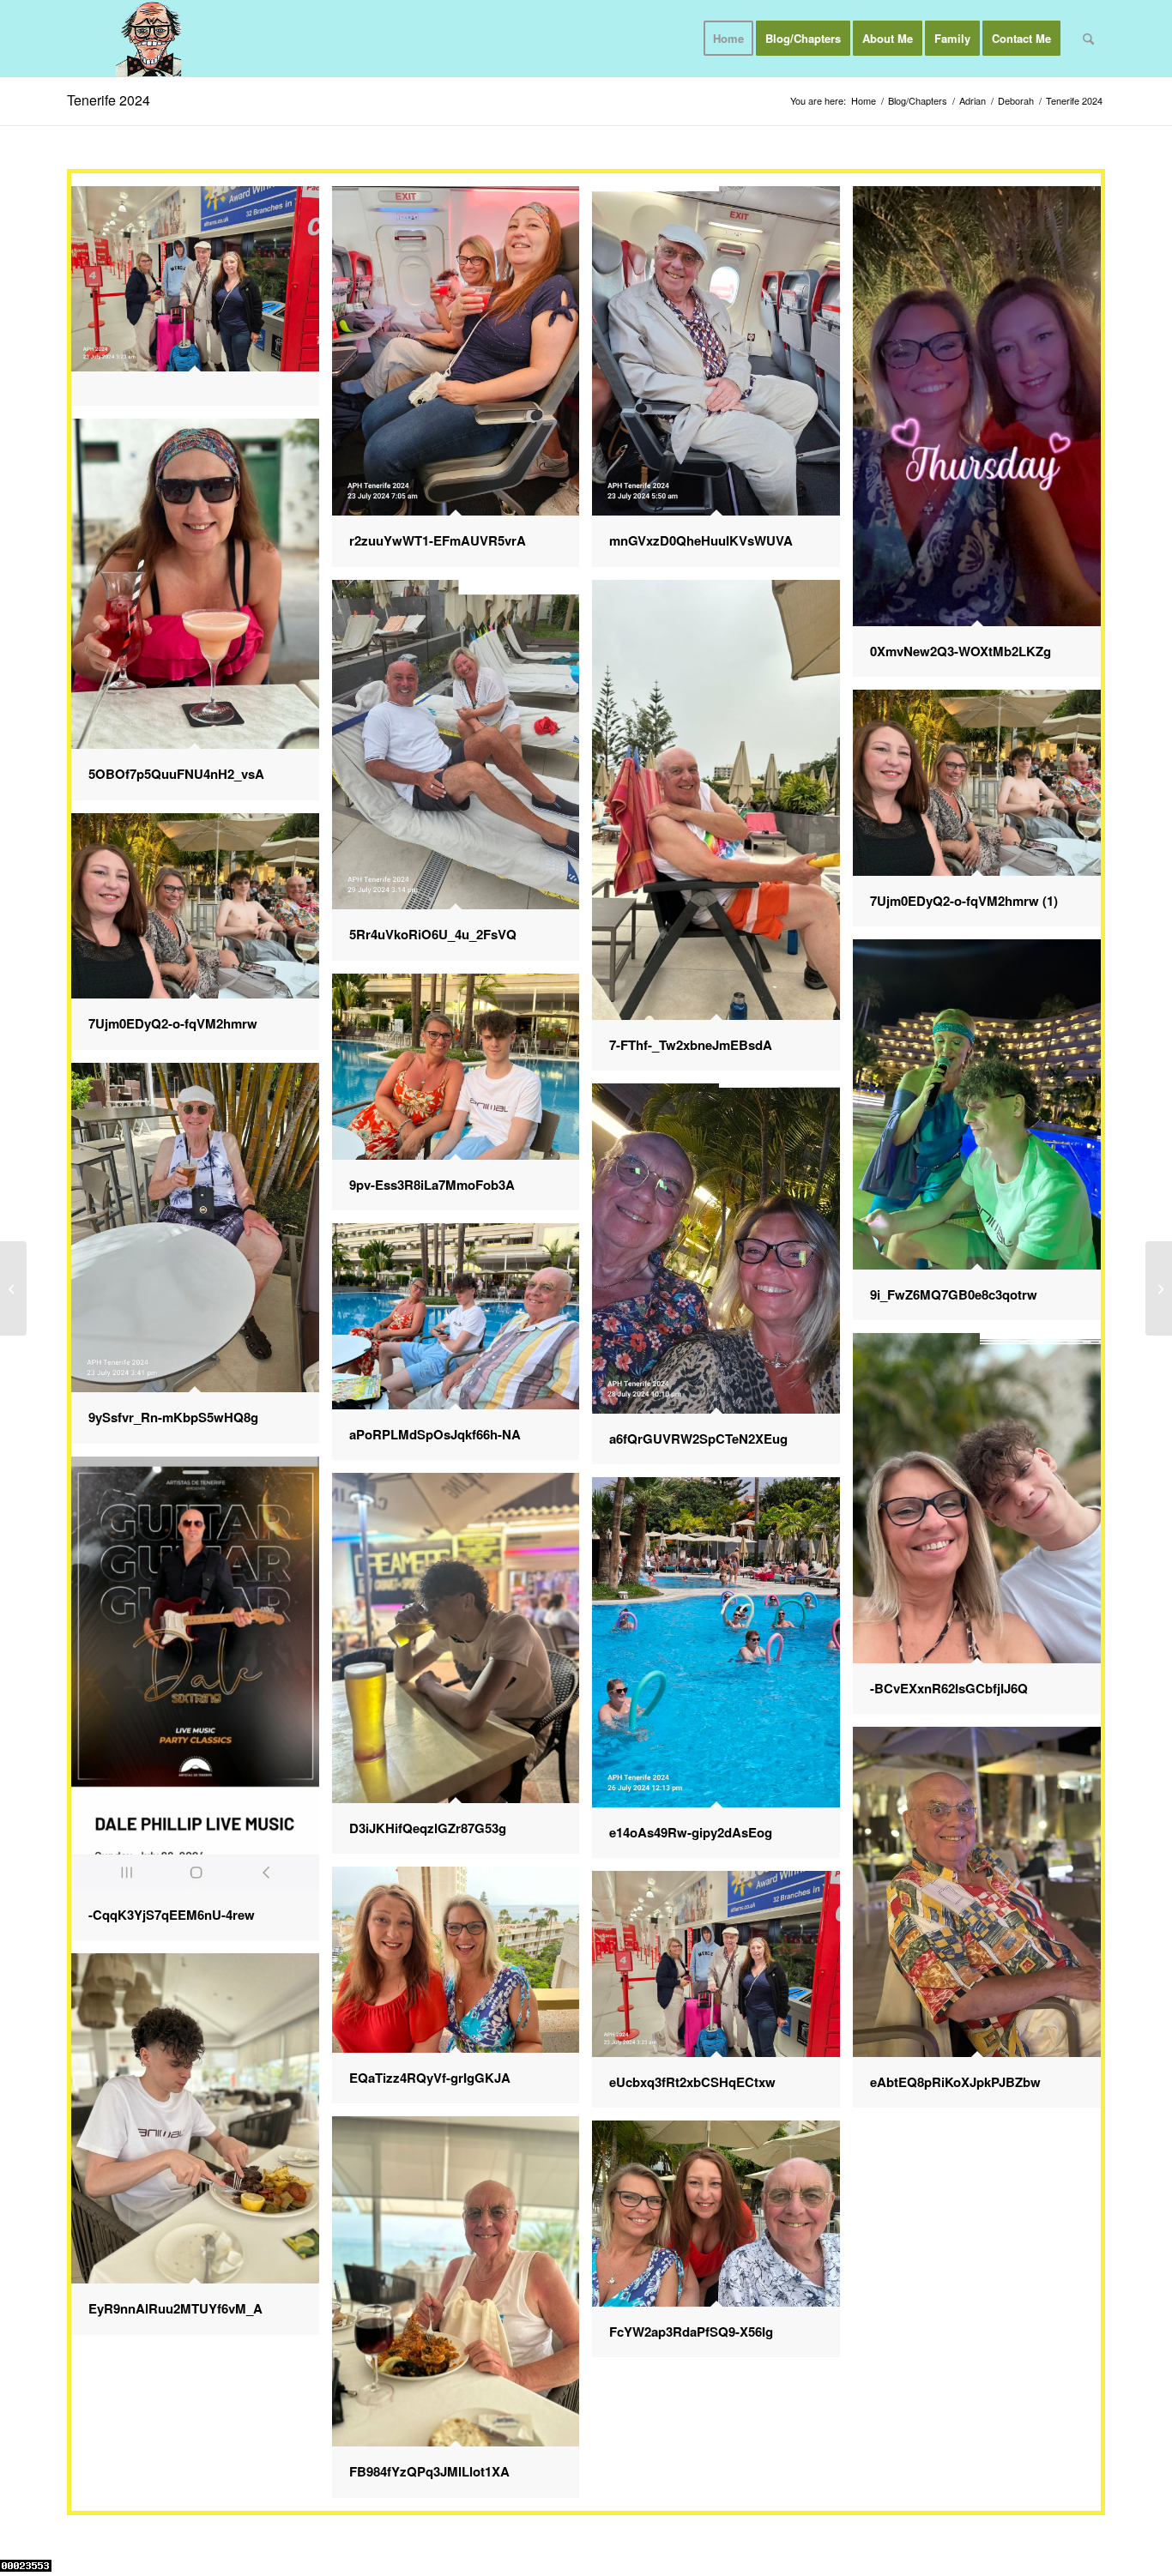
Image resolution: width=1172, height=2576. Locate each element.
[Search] (1088, 39)
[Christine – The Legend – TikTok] (13, 1288)
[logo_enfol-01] (149, 39)
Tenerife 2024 (109, 100)
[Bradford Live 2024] (1159, 1288)
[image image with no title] (202, 303)
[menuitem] (728, 39)
